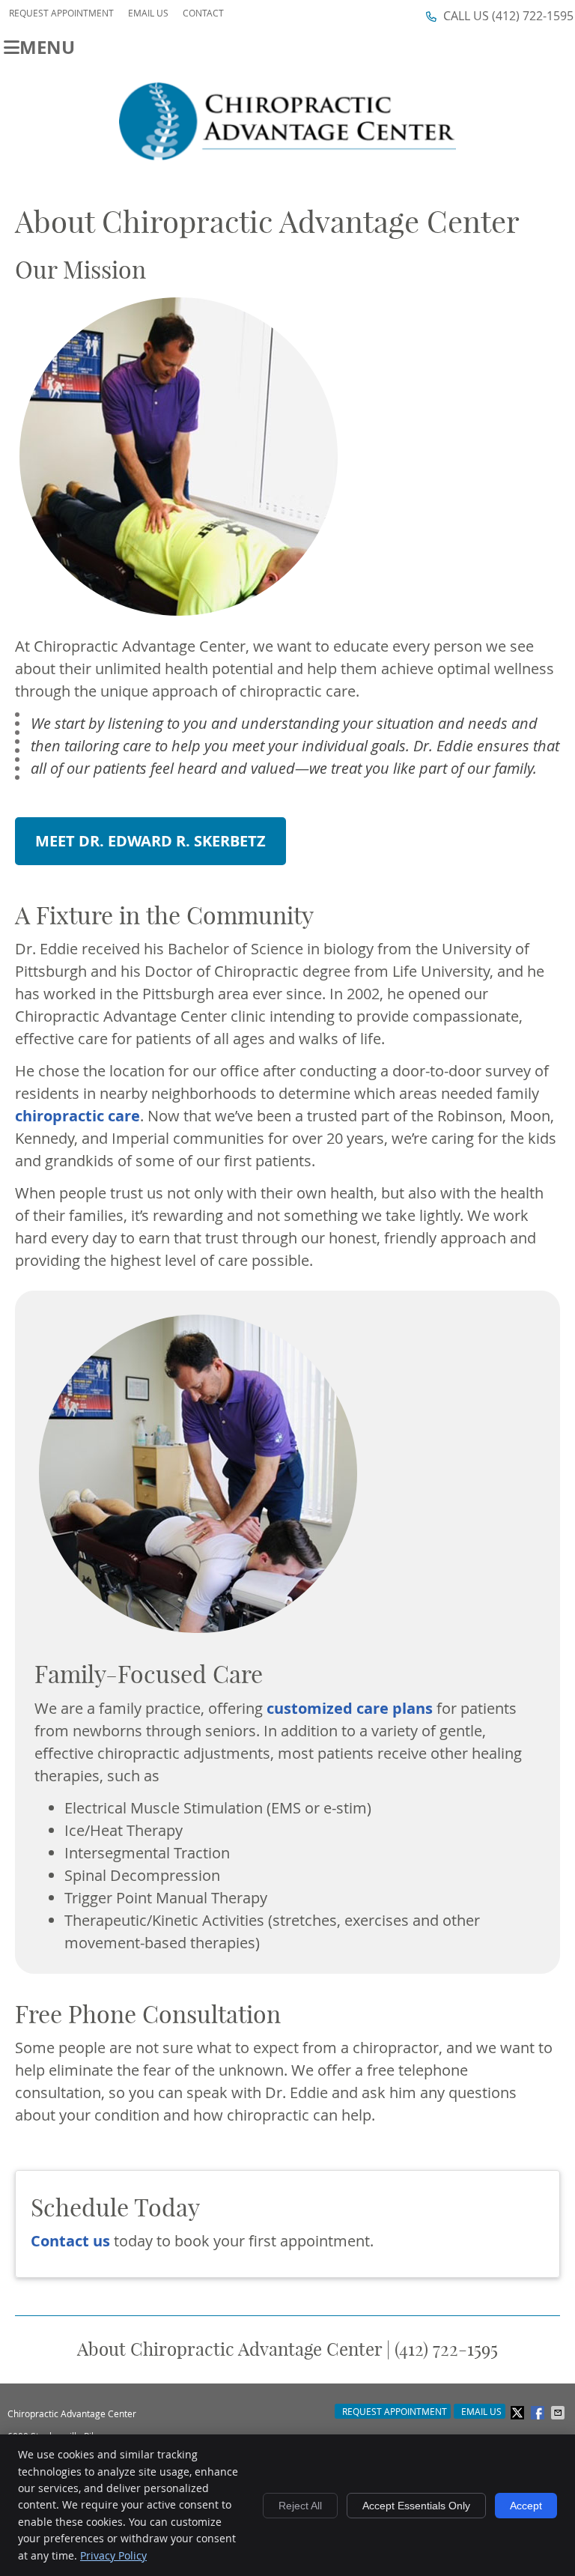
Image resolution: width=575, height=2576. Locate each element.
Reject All (300, 2506)
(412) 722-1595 (533, 16)
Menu (47, 45)
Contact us (70, 2241)
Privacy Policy (113, 2555)
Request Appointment (61, 13)
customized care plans (350, 1708)
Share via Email (559, 2413)
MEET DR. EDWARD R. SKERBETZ (150, 841)
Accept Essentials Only (416, 2506)
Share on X (519, 2413)
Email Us (148, 13)
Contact (203, 13)
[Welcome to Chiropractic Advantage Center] (287, 155)
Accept (526, 2506)
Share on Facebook (539, 2413)
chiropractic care (77, 1116)
